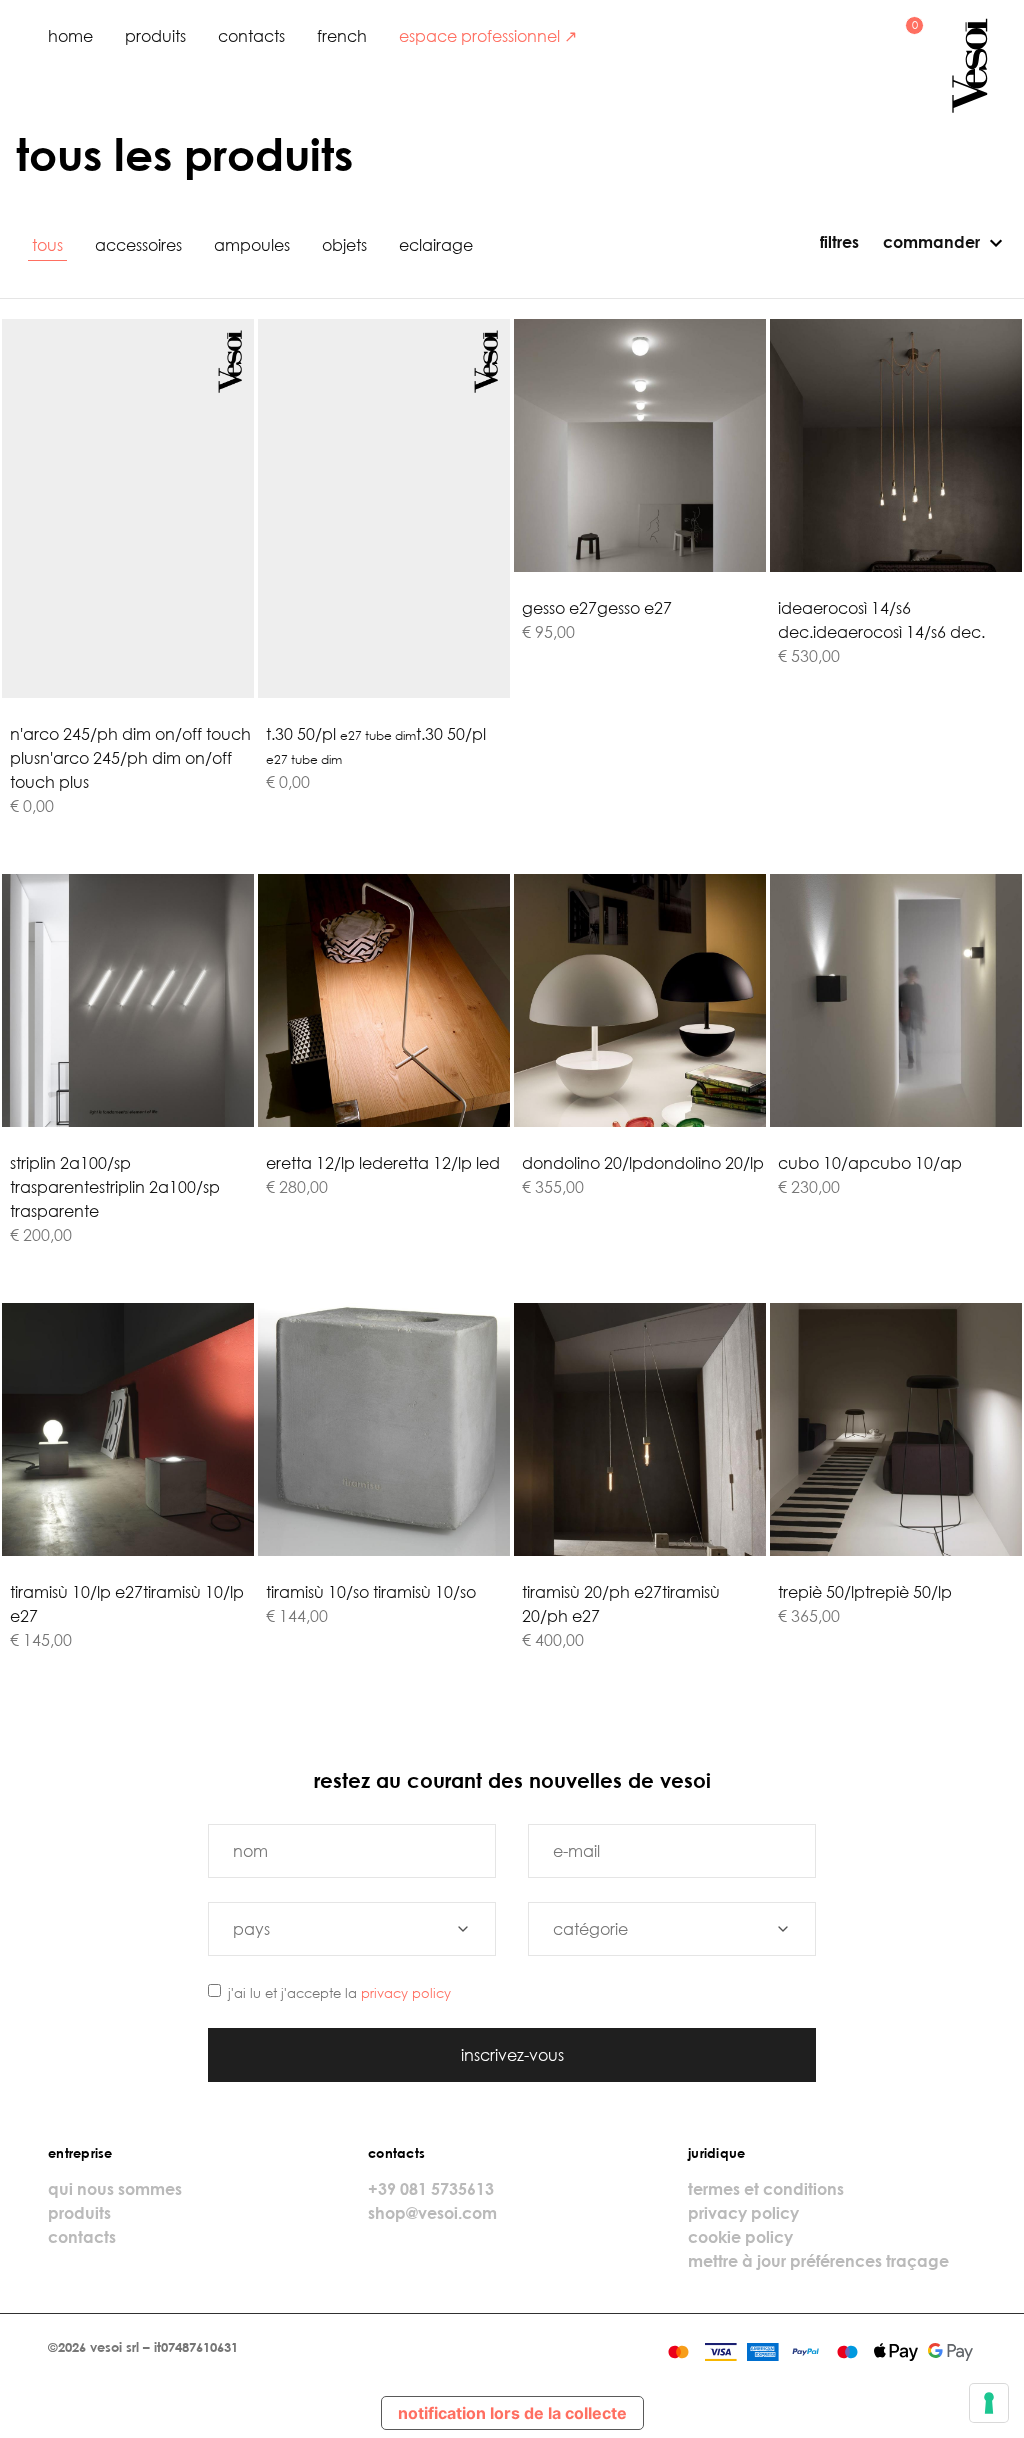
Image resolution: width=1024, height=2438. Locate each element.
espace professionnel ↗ (488, 36)
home (70, 36)
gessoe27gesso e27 (597, 608)
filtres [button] (837, 242)
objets (344, 245)
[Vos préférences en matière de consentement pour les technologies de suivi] (989, 2403)
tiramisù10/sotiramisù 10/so (371, 1592)
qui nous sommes (115, 2189)
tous (47, 245)
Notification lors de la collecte (512, 2413)
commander (931, 242)
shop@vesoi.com (432, 2213)
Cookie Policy (740, 2237)
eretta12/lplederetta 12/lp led (383, 1163)
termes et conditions (766, 2189)
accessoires (138, 245)
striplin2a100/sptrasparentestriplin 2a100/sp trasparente (115, 1187)
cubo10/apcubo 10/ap (870, 1163)
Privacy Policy (406, 1993)
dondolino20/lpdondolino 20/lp (643, 1163)
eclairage (436, 245)
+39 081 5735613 (431, 2189)
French (342, 36)
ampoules (252, 245)
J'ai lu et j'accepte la (339, 1993)
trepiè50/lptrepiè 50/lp (865, 1592)
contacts (251, 36)
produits (155, 36)
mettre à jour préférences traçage (818, 2261)
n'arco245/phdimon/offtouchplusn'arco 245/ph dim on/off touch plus (130, 758)
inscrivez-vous (512, 2055)
